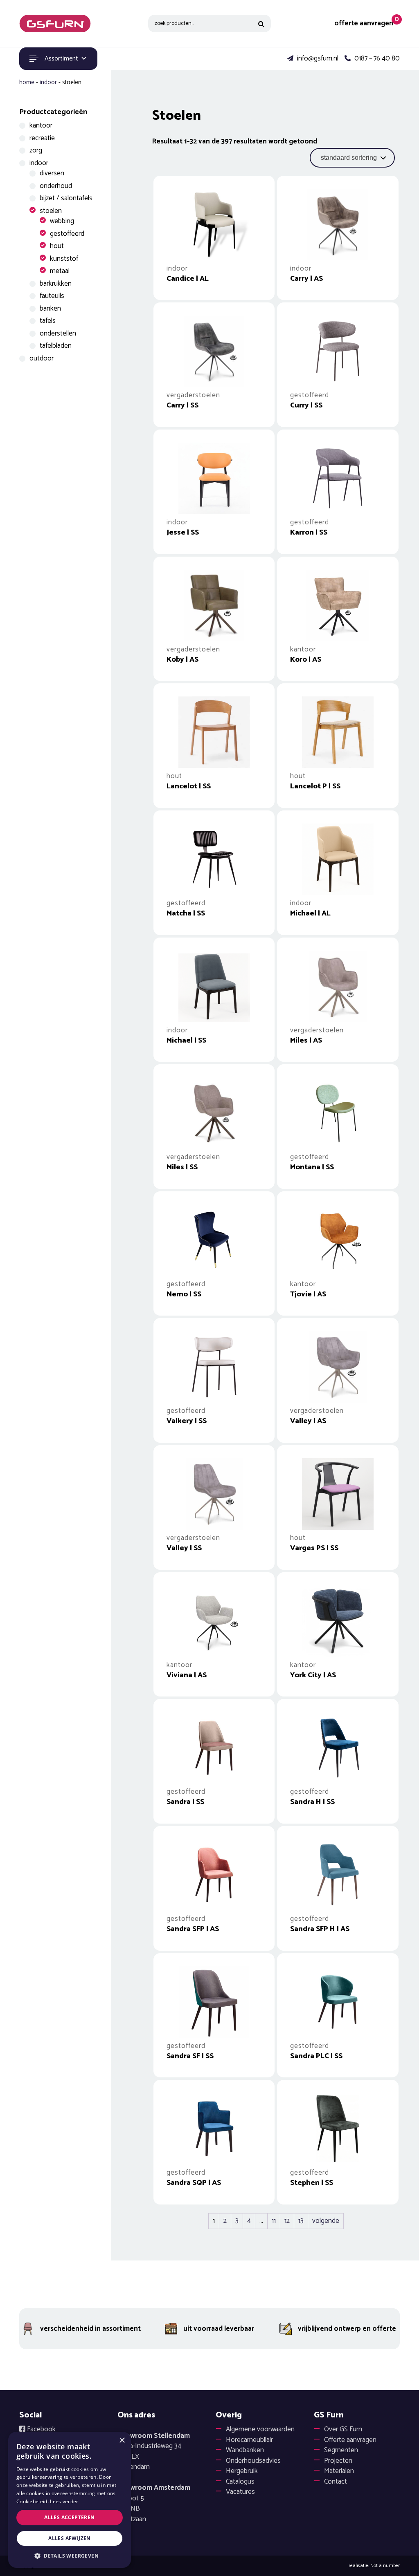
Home (27, 82)
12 (287, 2221)
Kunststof (64, 259)
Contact (336, 2482)
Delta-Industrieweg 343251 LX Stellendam (154, 2452)
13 (301, 2221)
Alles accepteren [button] (69, 2517)
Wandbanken (245, 2450)
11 (274, 2221)
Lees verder (64, 2501)
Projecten (338, 2461)
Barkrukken (56, 284)
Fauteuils (52, 296)
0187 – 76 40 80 (376, 59)
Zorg (36, 150)
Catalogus (240, 2482)
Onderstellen (58, 333)
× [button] (122, 2441)
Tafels (48, 321)
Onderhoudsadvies (253, 2461)
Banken (50, 309)
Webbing (62, 221)
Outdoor (42, 358)
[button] (70, 2556)
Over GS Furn (343, 2429)
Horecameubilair (249, 2440)
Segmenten (341, 2450)
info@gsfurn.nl (317, 59)
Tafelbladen (56, 346)
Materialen (339, 2471)
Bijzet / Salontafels (66, 198)
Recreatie (42, 138)
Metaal (60, 271)
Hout (57, 246)
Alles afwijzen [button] (70, 2538)
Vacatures (240, 2492)
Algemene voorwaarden (260, 2429)
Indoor (48, 82)
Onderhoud (56, 186)
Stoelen (51, 211)
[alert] (70, 2500)
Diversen (52, 173)
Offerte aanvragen (350, 2440)
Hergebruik (242, 2471)
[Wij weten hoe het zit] (55, 23)
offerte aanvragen (364, 23)
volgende (326, 2221)
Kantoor (41, 125)
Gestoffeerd (67, 234)
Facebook (41, 2429)
